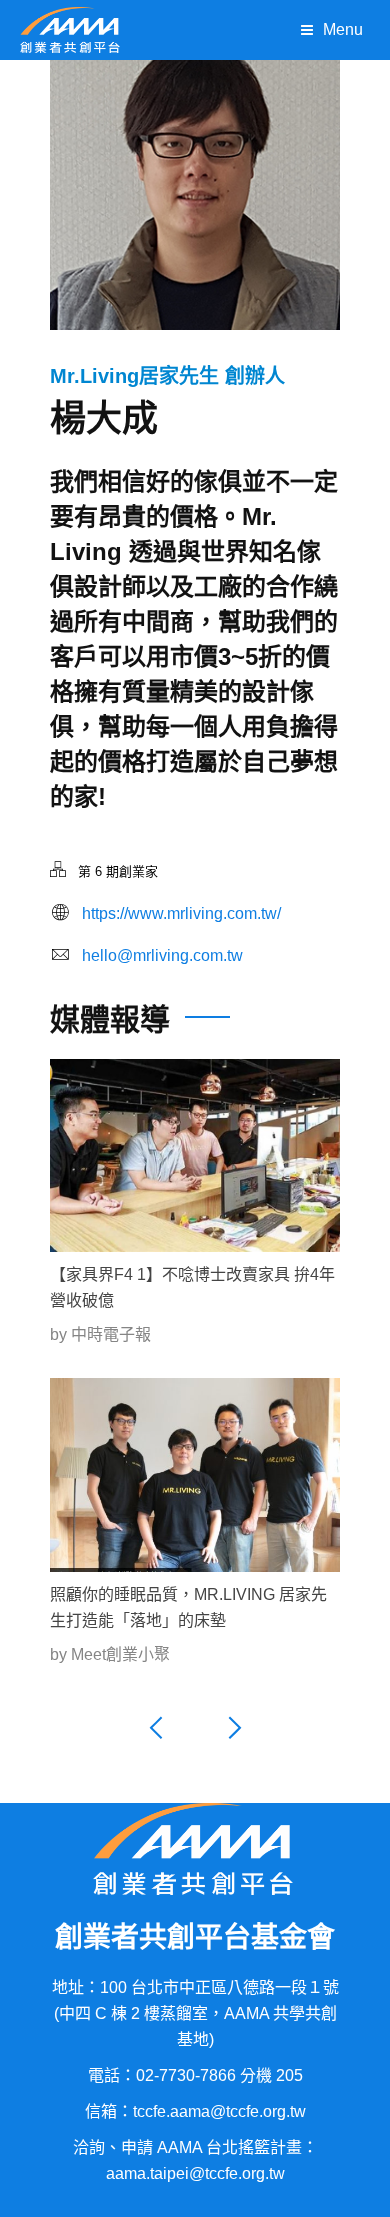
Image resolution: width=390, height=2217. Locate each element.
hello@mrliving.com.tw (162, 955)
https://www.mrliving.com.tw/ (181, 913)
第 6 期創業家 (118, 871)
